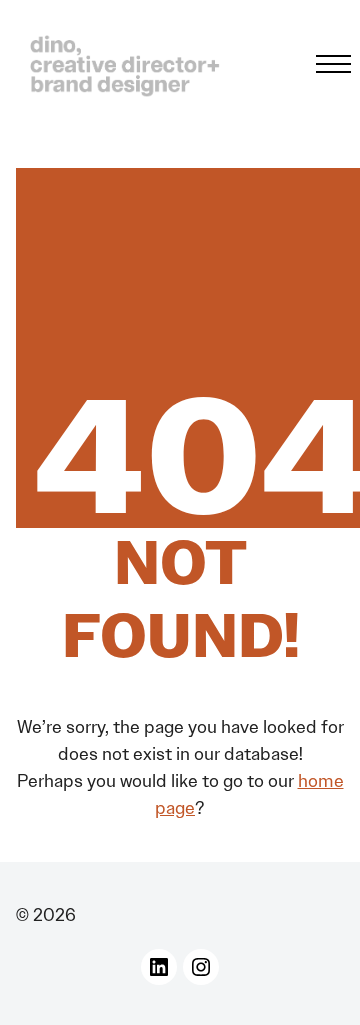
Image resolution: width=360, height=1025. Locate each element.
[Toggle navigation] (327, 64)
